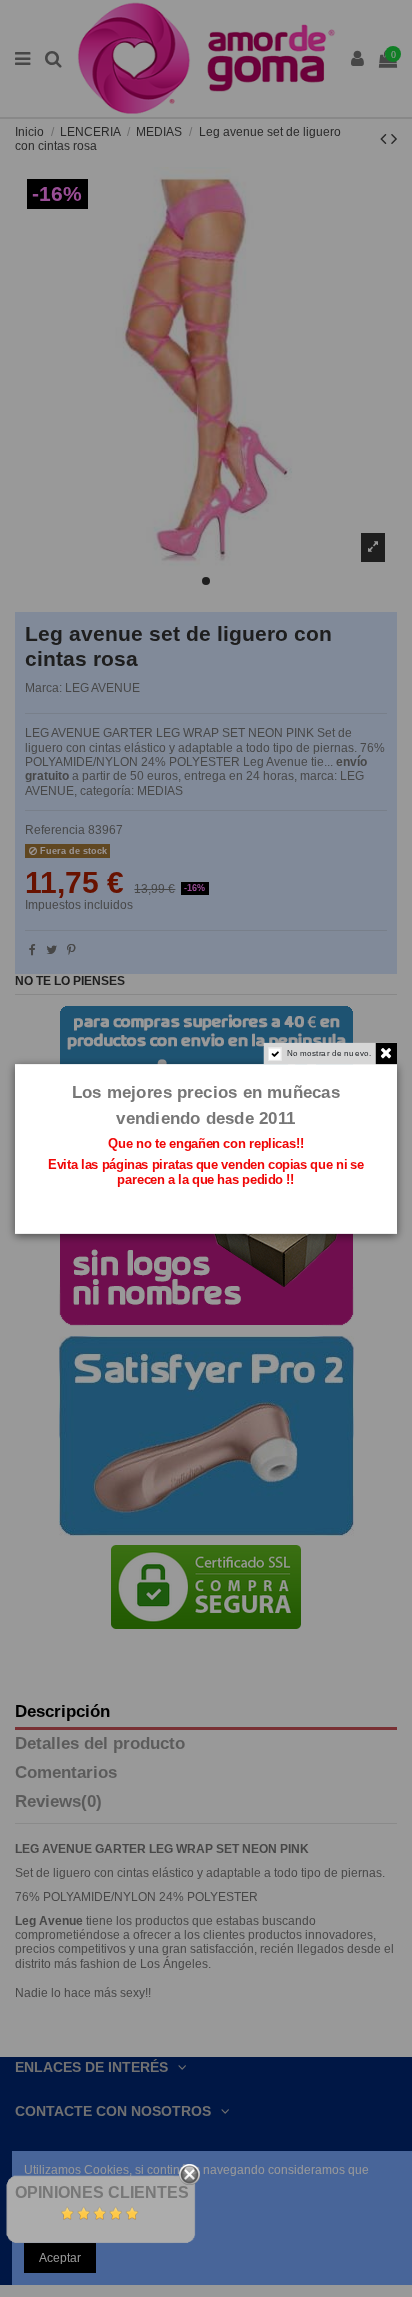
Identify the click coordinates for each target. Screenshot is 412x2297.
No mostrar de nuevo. (329, 1052)
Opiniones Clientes (102, 2192)
